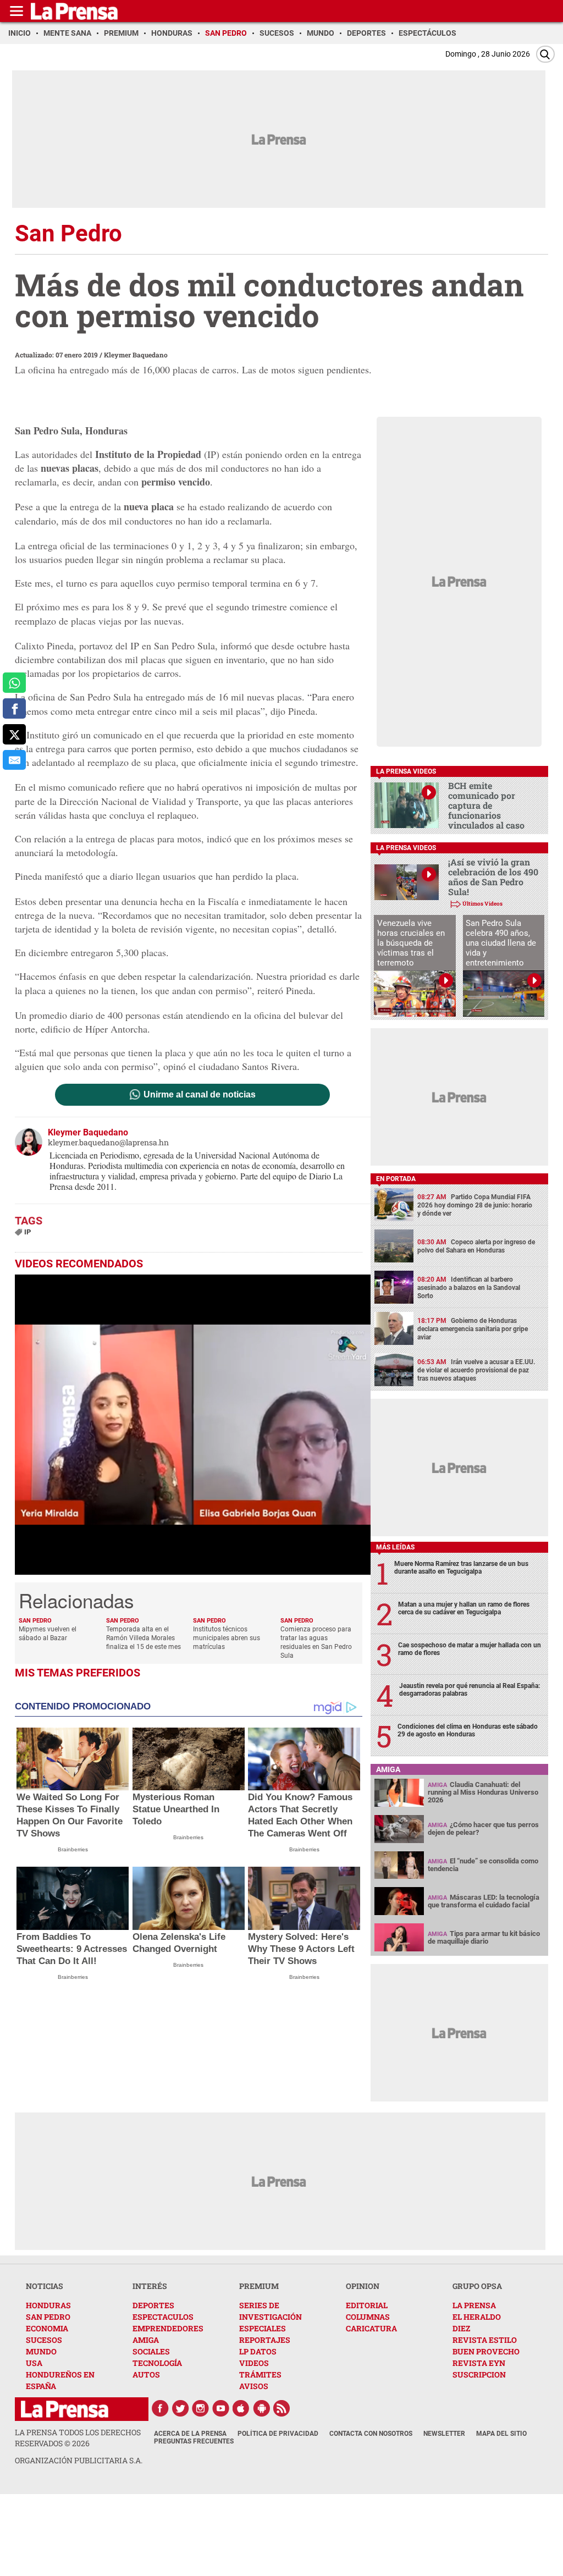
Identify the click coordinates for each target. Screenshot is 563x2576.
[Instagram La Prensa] (201, 2408)
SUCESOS (44, 2340)
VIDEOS (254, 2363)
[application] (193, 1425)
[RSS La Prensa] (282, 2408)
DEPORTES (153, 2305)
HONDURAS (48, 2305)
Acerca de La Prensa (190, 2434)
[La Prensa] (65, 2409)
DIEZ (461, 2328)
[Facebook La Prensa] (160, 2408)
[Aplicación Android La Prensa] (262, 2408)
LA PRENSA (474, 2305)
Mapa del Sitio (501, 2434)
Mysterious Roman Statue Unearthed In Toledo (176, 1809)
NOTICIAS (45, 2286)
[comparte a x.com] (14, 734)
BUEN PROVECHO (486, 2351)
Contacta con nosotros (371, 2434)
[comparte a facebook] (14, 708)
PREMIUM (259, 2286)
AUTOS (146, 2374)
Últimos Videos (482, 904)
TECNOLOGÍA (157, 2363)
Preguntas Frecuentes (194, 2441)
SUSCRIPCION (479, 2374)
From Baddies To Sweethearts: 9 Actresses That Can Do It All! (72, 1949)
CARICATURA (371, 2328)
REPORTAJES (265, 2340)
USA (34, 2363)
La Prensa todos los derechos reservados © (78, 2438)
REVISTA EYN (479, 2363)
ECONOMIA (47, 2328)
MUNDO (41, 2351)
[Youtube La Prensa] (221, 2408)
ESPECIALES (263, 2328)
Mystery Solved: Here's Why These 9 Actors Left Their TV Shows (301, 1949)
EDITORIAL (367, 2305)
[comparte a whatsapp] (14, 683)
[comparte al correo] (14, 760)
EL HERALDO (477, 2317)
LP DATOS (258, 2351)
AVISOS (254, 2386)
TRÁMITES (260, 2374)
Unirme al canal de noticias (200, 1095)
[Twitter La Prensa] (180, 2408)
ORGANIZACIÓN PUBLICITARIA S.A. (79, 2460)
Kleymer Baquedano (136, 355)
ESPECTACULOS (163, 2317)
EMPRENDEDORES (168, 2328)
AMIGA (146, 2340)
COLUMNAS (368, 2317)
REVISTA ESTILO (485, 2340)
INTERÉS (150, 2286)
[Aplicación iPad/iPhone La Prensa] (241, 2408)
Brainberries (73, 1849)
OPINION (363, 2286)
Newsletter (444, 2434)
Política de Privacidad (278, 2434)
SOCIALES (151, 2351)
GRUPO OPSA (477, 2286)
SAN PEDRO (48, 2317)
